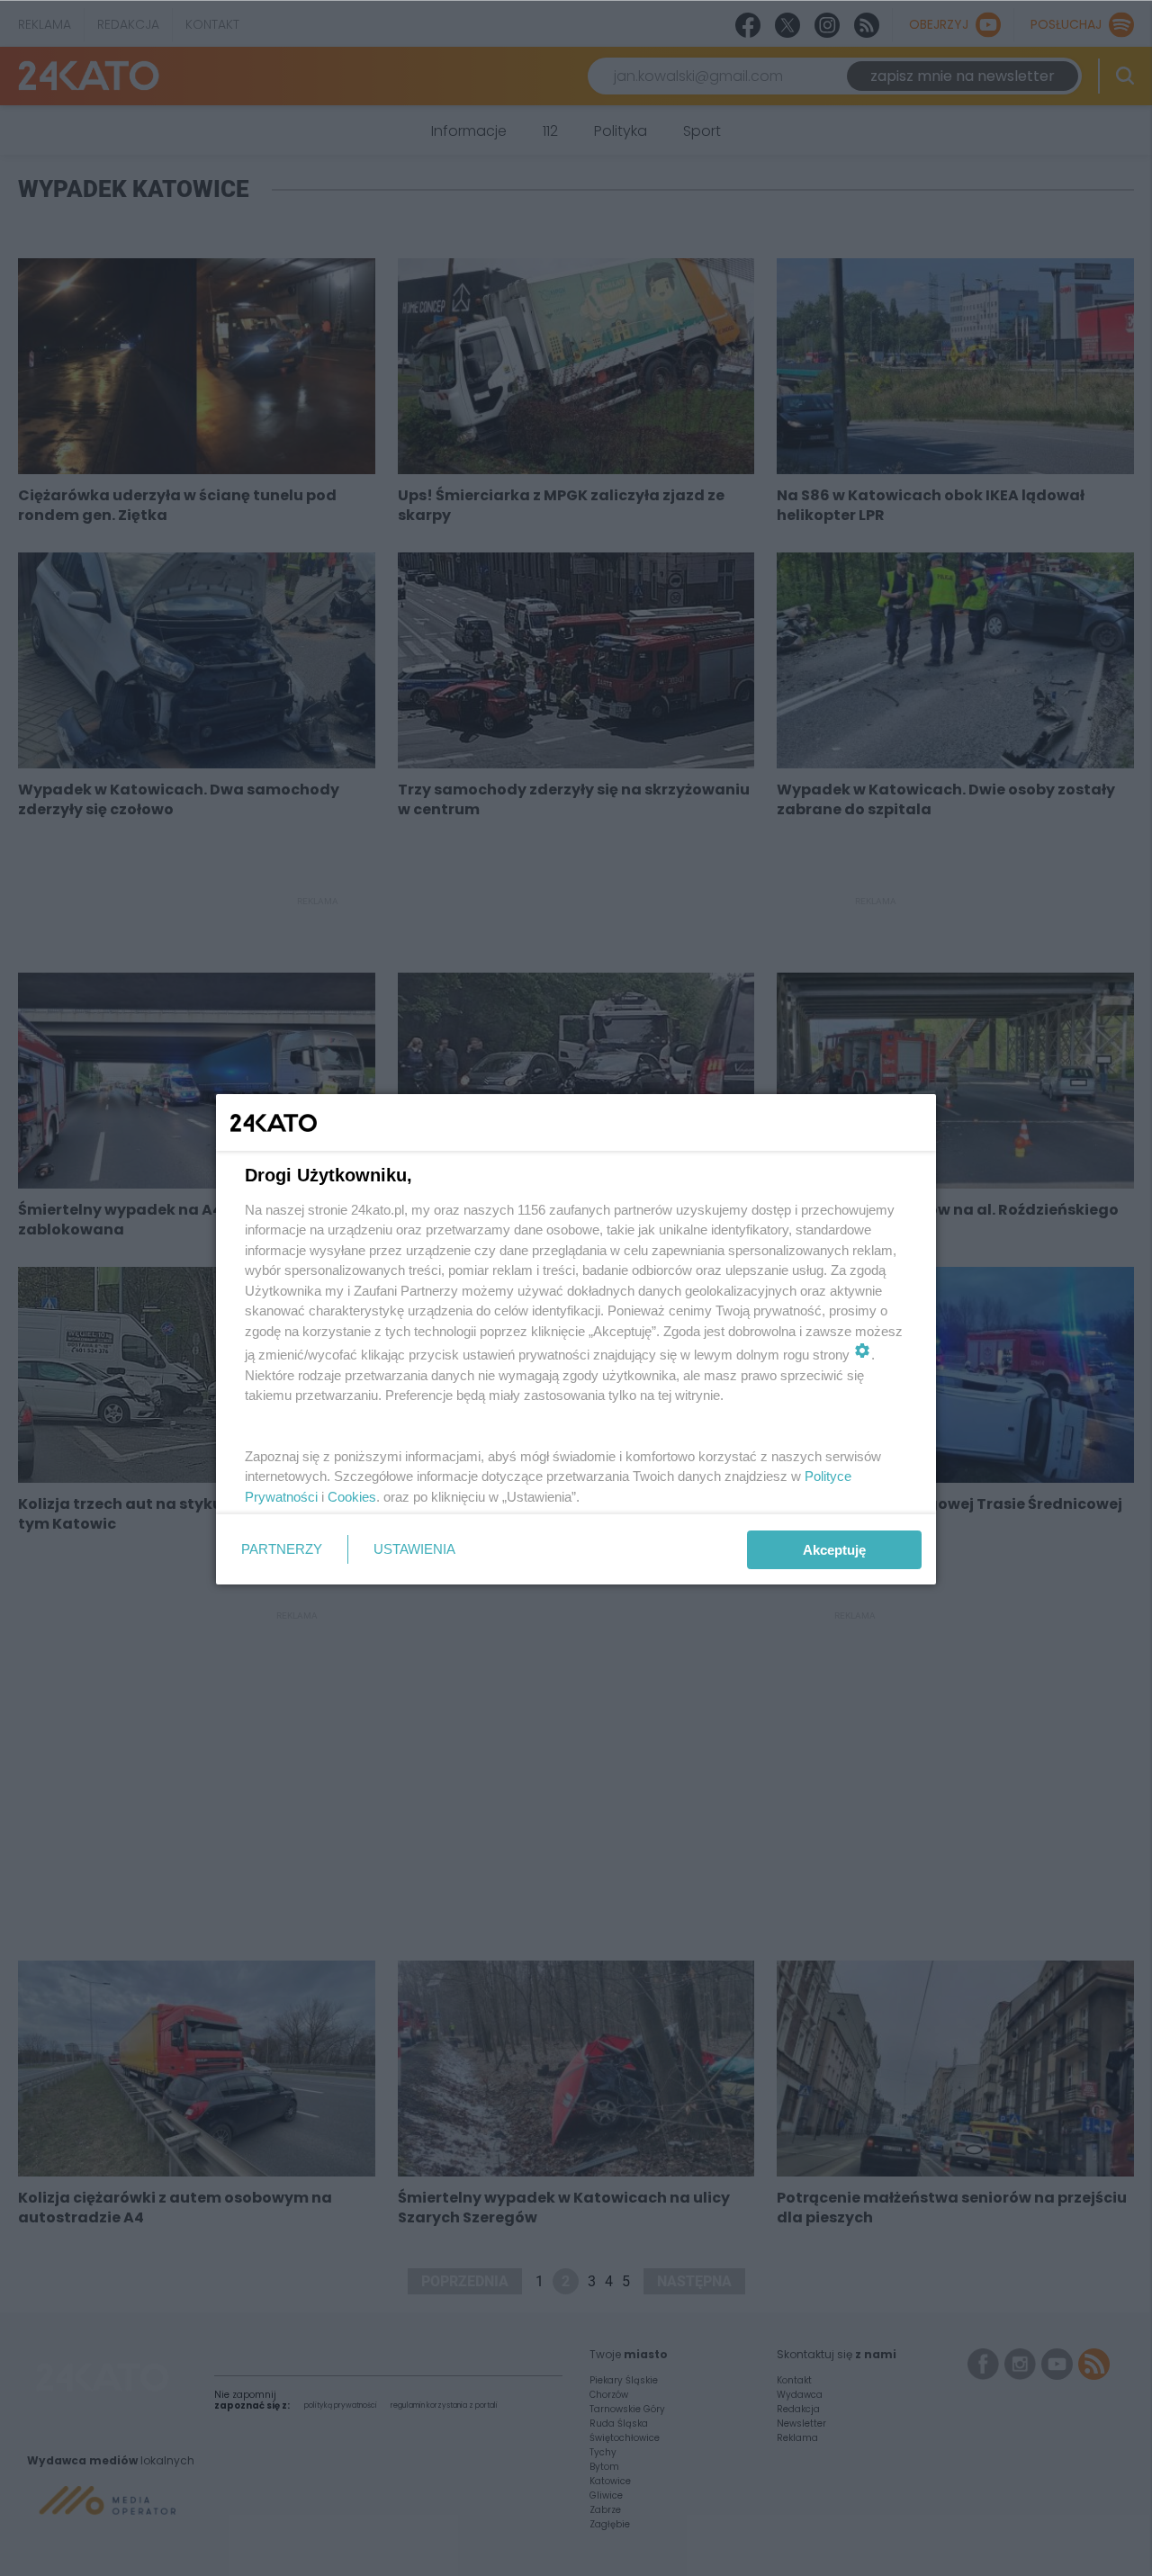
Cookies (352, 1497)
